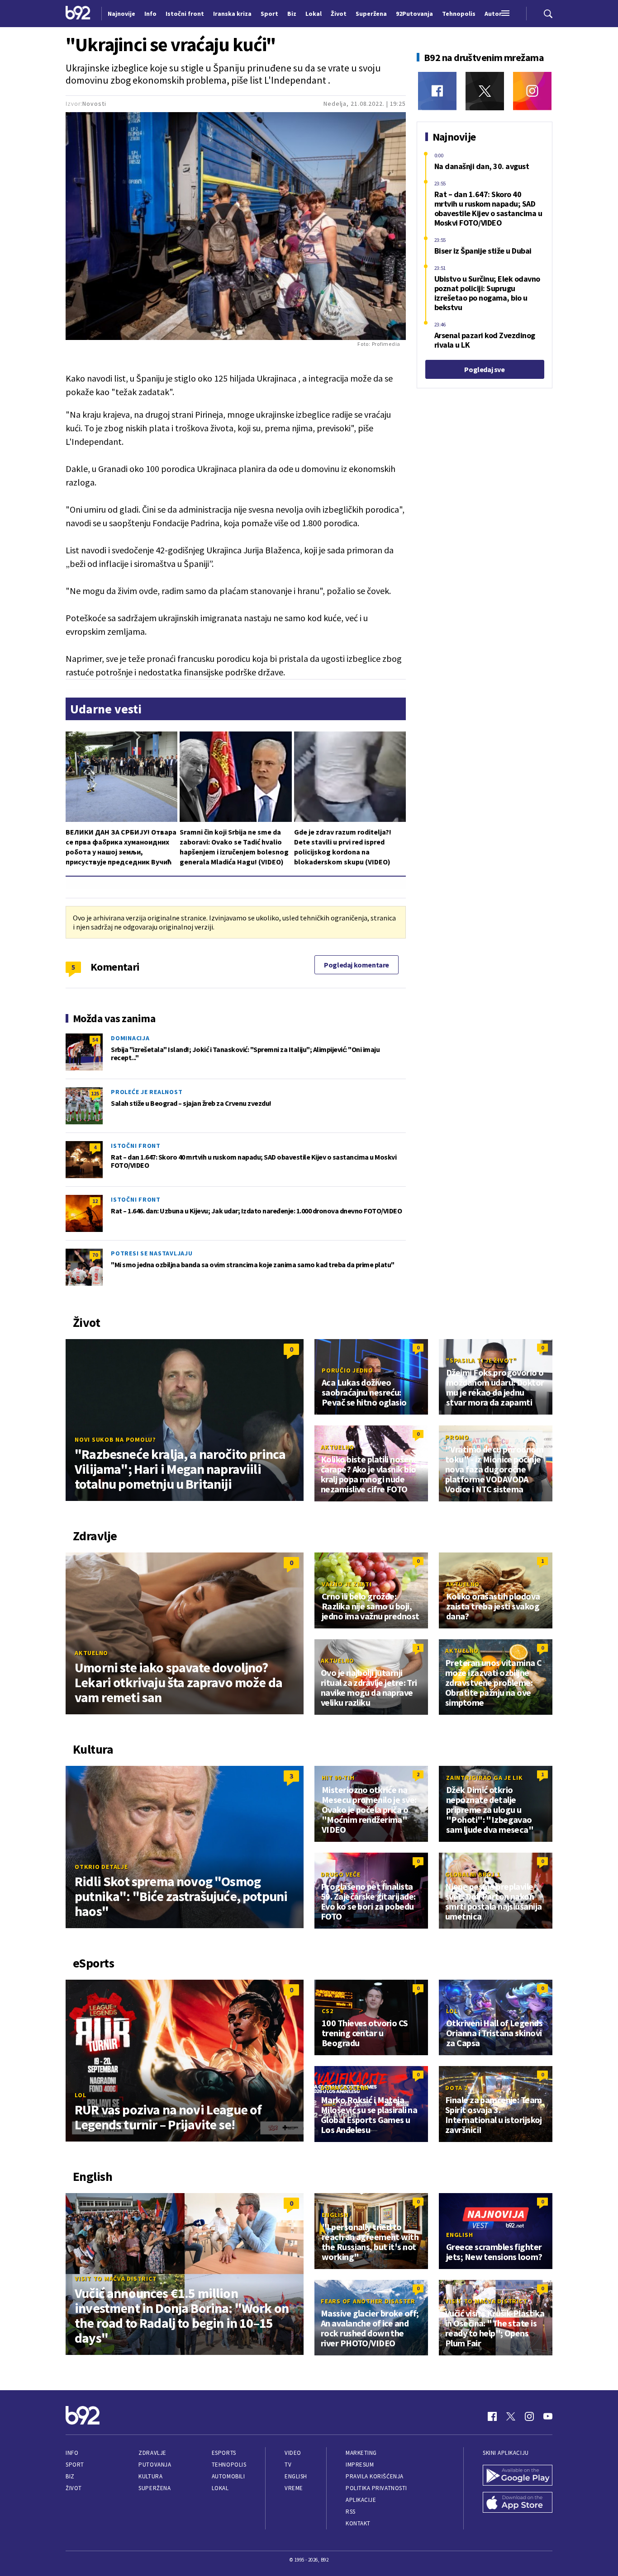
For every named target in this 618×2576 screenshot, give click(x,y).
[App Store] (518, 2503)
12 (95, 1201)
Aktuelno (338, 1447)
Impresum (360, 2465)
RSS (351, 2512)
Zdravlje (152, 2453)
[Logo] (78, 14)
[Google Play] (518, 2476)
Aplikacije (361, 2500)
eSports (224, 2453)
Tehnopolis (229, 2465)
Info (72, 2453)
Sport (75, 2465)
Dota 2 (456, 2088)
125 (95, 1093)
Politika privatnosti (376, 2488)
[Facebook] (437, 91)
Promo (457, 1437)
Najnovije (121, 14)
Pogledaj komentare (357, 965)
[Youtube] (548, 2416)
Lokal (220, 2488)
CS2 (327, 2011)
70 (95, 1255)
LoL (80, 2095)
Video (293, 2453)
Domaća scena (345, 2088)
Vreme (294, 2488)
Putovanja (155, 2465)
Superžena (154, 2488)
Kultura (150, 2476)
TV (288, 2465)
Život (74, 2488)
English (335, 2215)
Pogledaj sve (484, 369)
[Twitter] (485, 91)
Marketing (361, 2453)
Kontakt (358, 2523)
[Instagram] (532, 91)
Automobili (228, 2476)
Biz (70, 2476)
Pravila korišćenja (375, 2476)
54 (95, 1040)
